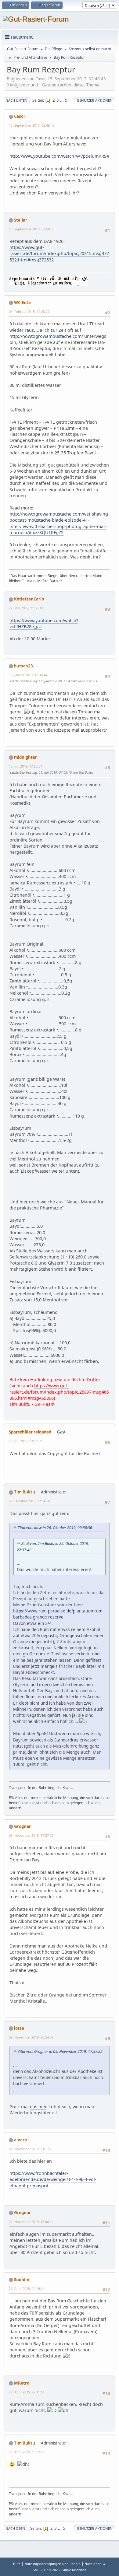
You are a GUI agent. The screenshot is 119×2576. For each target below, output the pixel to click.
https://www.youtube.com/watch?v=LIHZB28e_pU (44, 623)
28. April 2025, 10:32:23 (27, 2452)
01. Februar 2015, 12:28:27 (29, 311)
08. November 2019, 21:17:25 (31, 2149)
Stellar (21, 220)
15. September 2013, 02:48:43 (32, 125)
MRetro (22, 2383)
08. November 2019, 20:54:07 (31, 2037)
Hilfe (17, 2564)
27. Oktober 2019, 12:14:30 (29, 1501)
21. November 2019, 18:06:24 (31, 2222)
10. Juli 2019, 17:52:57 (25, 766)
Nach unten (16, 100)
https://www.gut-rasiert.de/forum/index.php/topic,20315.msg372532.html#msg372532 (59, 253)
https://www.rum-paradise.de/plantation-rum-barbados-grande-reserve (58, 1614)
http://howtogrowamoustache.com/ (46, 336)
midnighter (25, 757)
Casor (20, 116)
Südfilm (22, 2280)
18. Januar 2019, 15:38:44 (28, 675)
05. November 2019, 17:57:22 (31, 1835)
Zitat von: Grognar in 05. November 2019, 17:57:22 (60, 2051)
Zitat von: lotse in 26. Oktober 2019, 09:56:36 (55, 1528)
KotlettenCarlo (29, 599)
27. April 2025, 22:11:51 (27, 2392)
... (62, 100)
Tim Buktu (25, 1492)
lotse (19, 2028)
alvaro (20, 2140)
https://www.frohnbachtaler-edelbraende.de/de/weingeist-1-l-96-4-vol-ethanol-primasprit (53, 2179)
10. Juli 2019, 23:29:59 (25, 1441)
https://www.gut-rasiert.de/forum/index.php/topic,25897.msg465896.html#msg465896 (59, 1392)
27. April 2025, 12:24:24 (27, 2289)
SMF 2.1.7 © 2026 (46, 2570)
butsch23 (23, 666)
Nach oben (15, 2528)
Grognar (22, 1826)
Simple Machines (74, 2570)
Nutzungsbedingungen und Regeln (52, 2564)
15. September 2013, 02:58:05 (32, 229)
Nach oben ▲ (95, 2564)
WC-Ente (22, 303)
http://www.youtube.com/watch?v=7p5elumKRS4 (59, 156)
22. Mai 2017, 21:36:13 (26, 608)
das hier (38, 2107)
